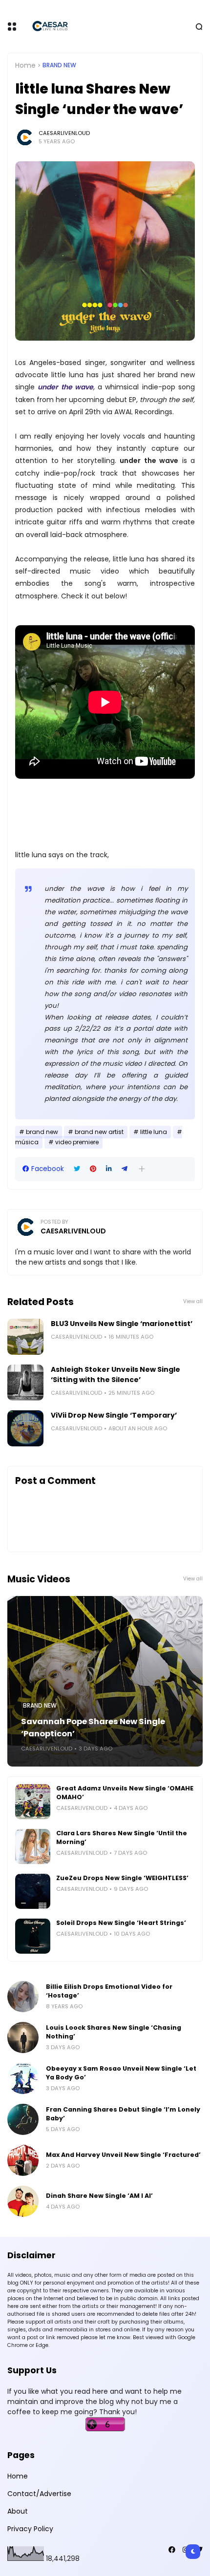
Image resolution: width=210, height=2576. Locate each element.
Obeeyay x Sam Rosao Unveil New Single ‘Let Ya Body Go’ (121, 2073)
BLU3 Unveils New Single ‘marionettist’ (122, 1324)
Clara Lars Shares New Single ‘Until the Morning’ (122, 1837)
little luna (154, 1132)
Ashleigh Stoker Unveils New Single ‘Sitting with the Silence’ (115, 1375)
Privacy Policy (30, 2529)
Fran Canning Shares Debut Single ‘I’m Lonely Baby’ (123, 2114)
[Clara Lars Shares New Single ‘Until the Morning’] (33, 1846)
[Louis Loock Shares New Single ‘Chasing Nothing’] (23, 2038)
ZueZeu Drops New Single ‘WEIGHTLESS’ (122, 1878)
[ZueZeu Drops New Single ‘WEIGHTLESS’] (33, 1891)
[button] (142, 1169)
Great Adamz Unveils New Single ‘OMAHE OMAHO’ (125, 1793)
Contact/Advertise (39, 2494)
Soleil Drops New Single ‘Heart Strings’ (121, 1923)
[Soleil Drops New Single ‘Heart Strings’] (33, 1936)
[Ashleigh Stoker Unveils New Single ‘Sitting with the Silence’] (25, 1383)
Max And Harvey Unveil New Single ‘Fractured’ (123, 2155)
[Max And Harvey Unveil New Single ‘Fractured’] (23, 2160)
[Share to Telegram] (125, 1169)
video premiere (77, 1142)
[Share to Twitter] (77, 1169)
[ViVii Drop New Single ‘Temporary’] (25, 1428)
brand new (59, 65)
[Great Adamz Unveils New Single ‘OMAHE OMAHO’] (33, 1802)
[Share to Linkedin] (109, 1169)
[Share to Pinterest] (93, 1169)
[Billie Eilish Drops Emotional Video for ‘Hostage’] (23, 1997)
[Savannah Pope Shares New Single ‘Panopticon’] (105, 1681)
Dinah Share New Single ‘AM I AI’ (99, 2196)
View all (193, 1301)
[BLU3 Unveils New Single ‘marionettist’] (25, 1337)
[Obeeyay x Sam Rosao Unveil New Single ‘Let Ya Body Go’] (23, 2078)
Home (25, 65)
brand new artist (99, 1132)
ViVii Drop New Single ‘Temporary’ (114, 1415)
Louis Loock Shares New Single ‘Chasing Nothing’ (114, 2032)
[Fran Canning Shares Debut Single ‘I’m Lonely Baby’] (23, 2119)
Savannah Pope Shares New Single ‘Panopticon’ (93, 1728)
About (18, 2511)
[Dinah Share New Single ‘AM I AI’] (23, 2201)
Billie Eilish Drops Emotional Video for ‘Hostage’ (109, 1991)
